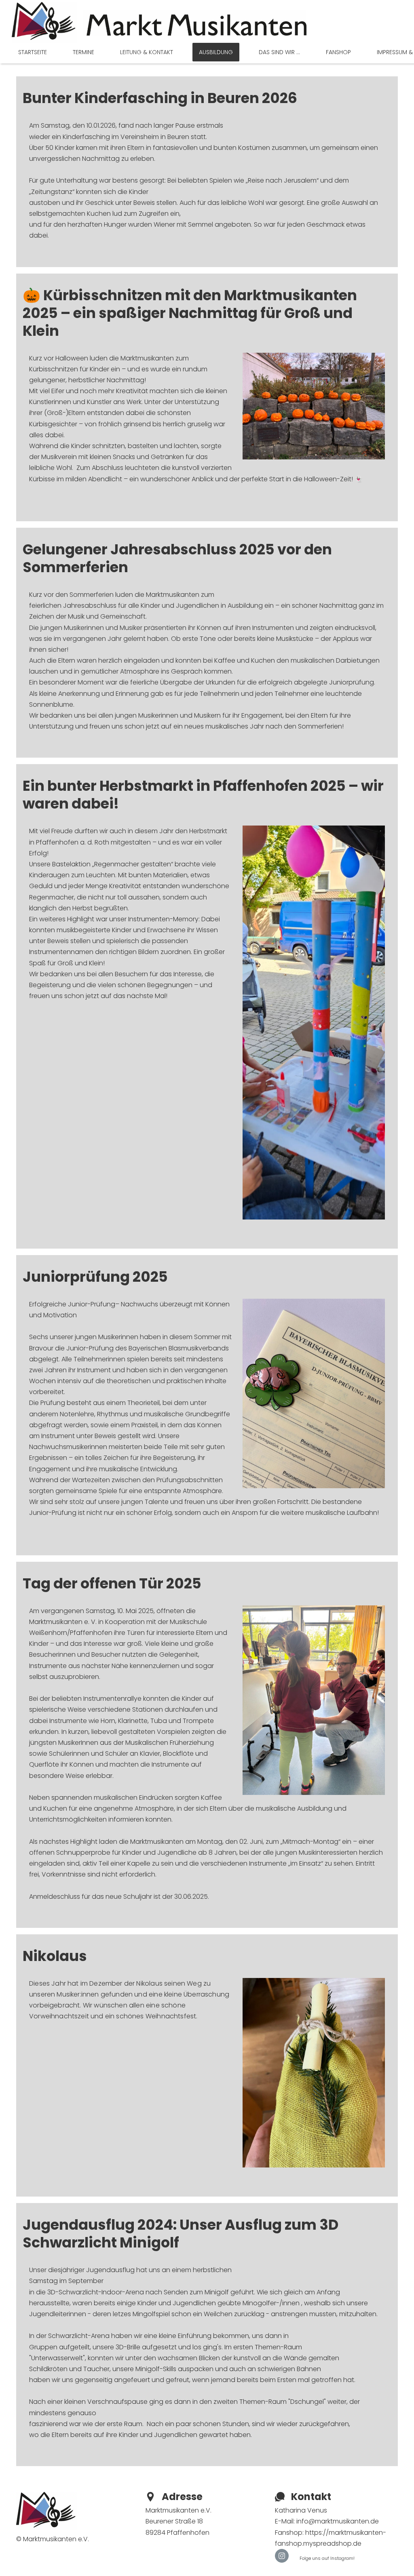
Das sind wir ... (279, 52)
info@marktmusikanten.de (338, 2521)
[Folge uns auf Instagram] (282, 2556)
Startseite (33, 52)
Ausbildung (216, 52)
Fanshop (338, 52)
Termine (83, 52)
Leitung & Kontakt (147, 52)
